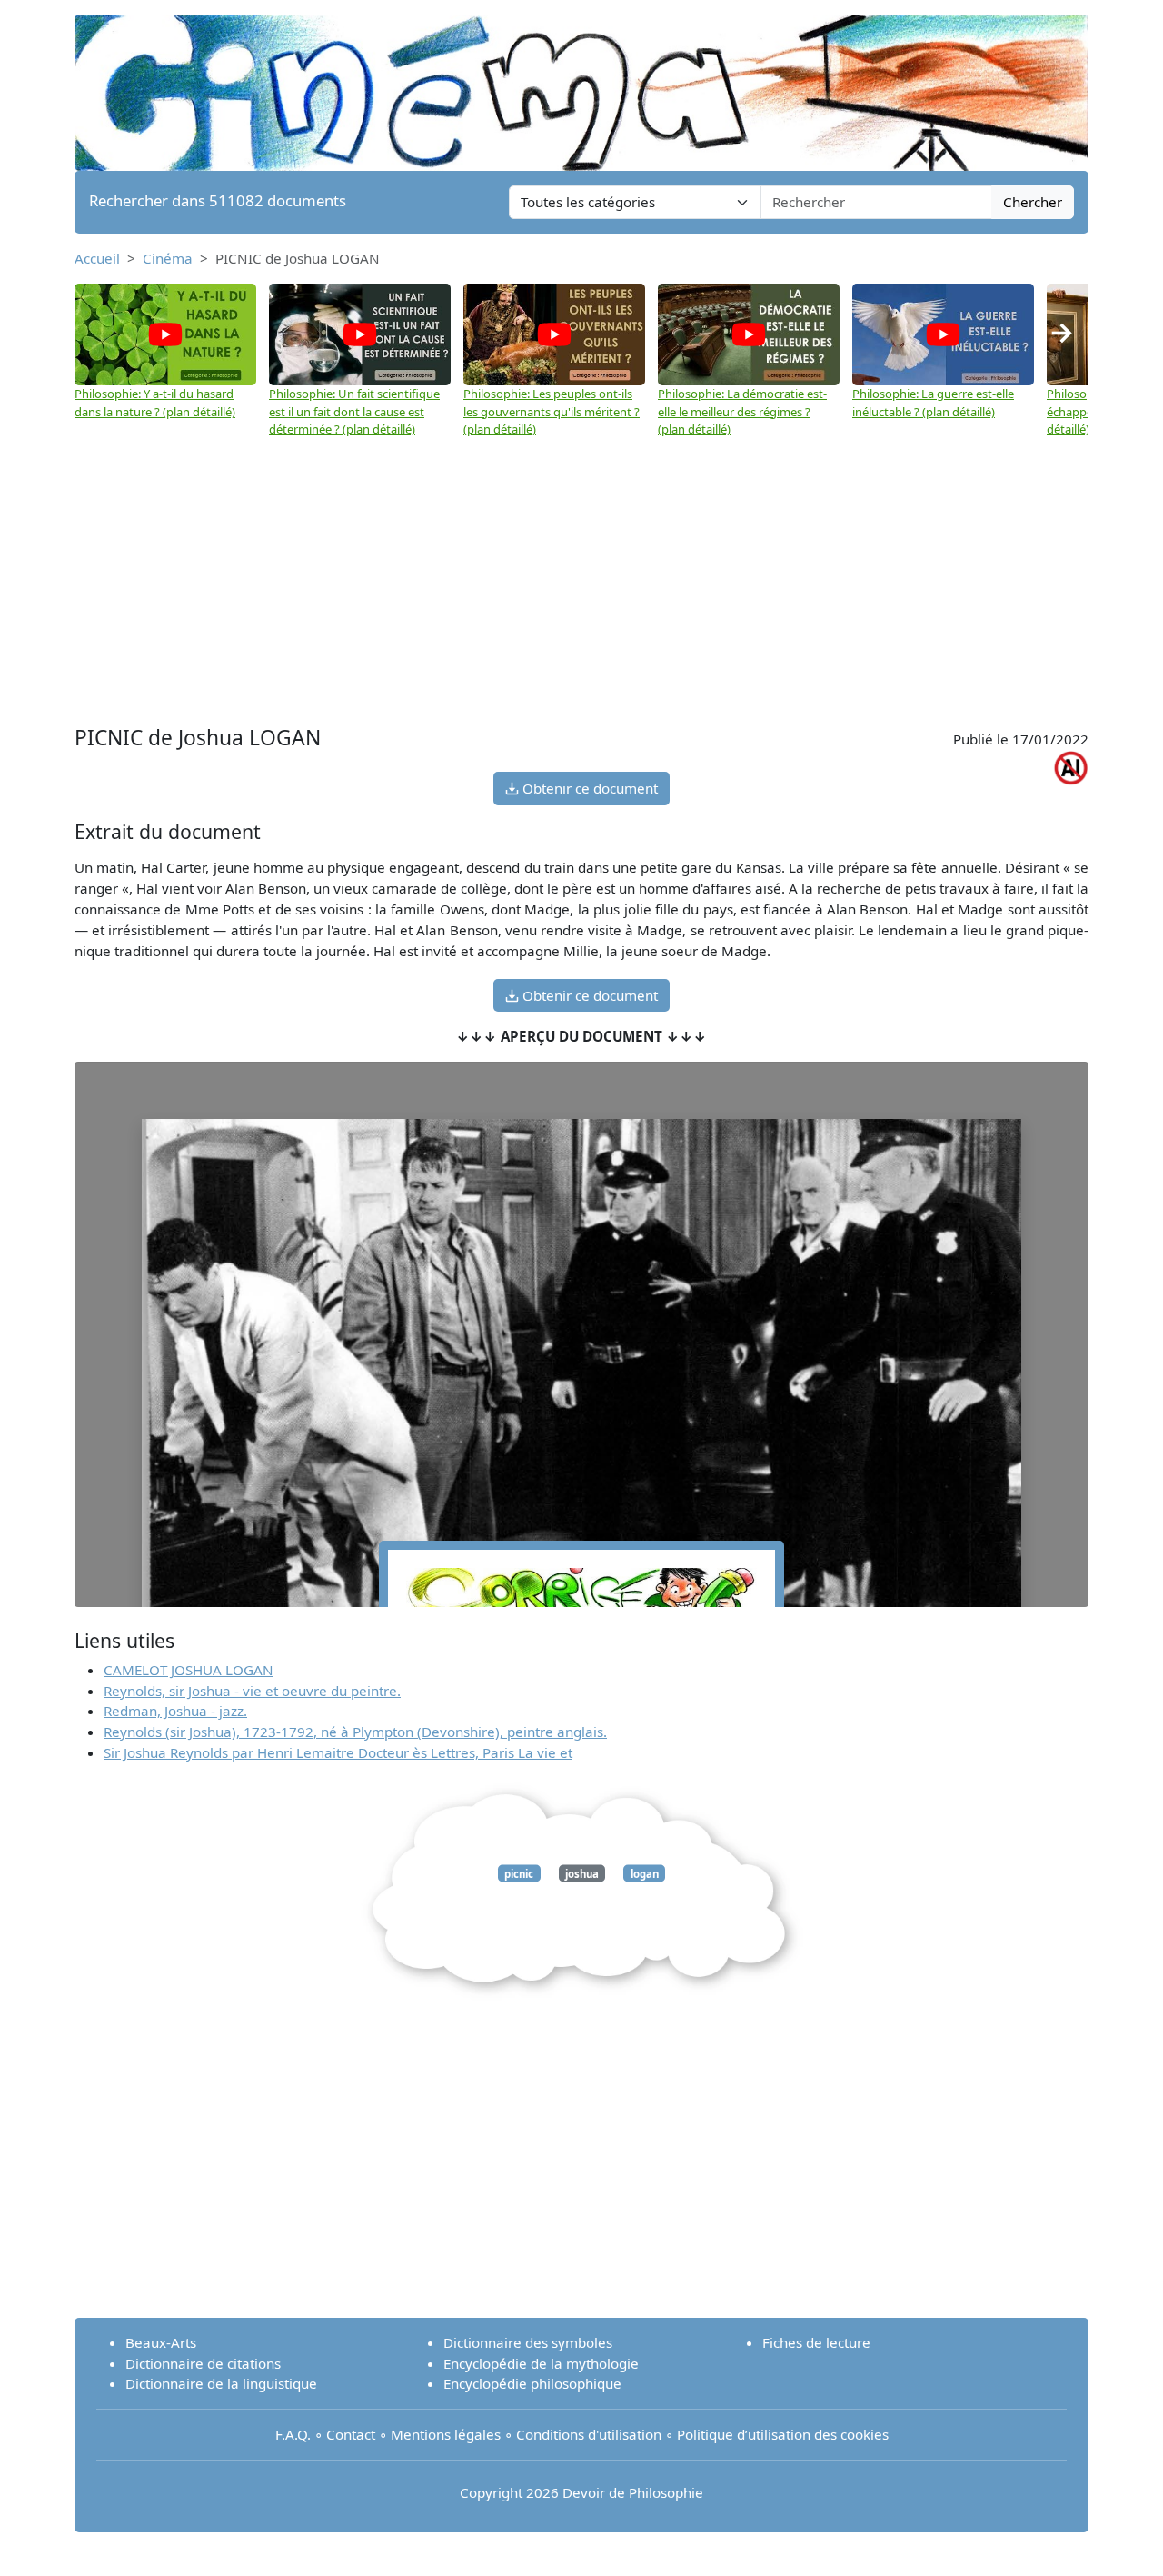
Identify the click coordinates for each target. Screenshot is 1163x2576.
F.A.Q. (293, 2434)
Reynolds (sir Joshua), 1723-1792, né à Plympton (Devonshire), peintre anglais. (355, 1732)
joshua (582, 1873)
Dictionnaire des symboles (528, 2342)
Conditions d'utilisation (589, 2434)
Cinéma (168, 258)
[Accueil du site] (581, 84)
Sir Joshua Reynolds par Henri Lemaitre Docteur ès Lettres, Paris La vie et (338, 1752)
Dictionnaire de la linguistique (221, 2383)
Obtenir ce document (588, 788)
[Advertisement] (581, 575)
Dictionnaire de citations (203, 2363)
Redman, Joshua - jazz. (175, 1711)
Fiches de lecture (816, 2342)
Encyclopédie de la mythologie (541, 2363)
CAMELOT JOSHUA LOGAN (189, 1670)
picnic (519, 1873)
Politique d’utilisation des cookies (783, 2434)
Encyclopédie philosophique (532, 2383)
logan (645, 1873)
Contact (351, 2434)
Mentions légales (446, 2434)
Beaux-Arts (161, 2342)
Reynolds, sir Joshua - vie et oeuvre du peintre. (252, 1691)
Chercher (1033, 202)
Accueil (97, 258)
